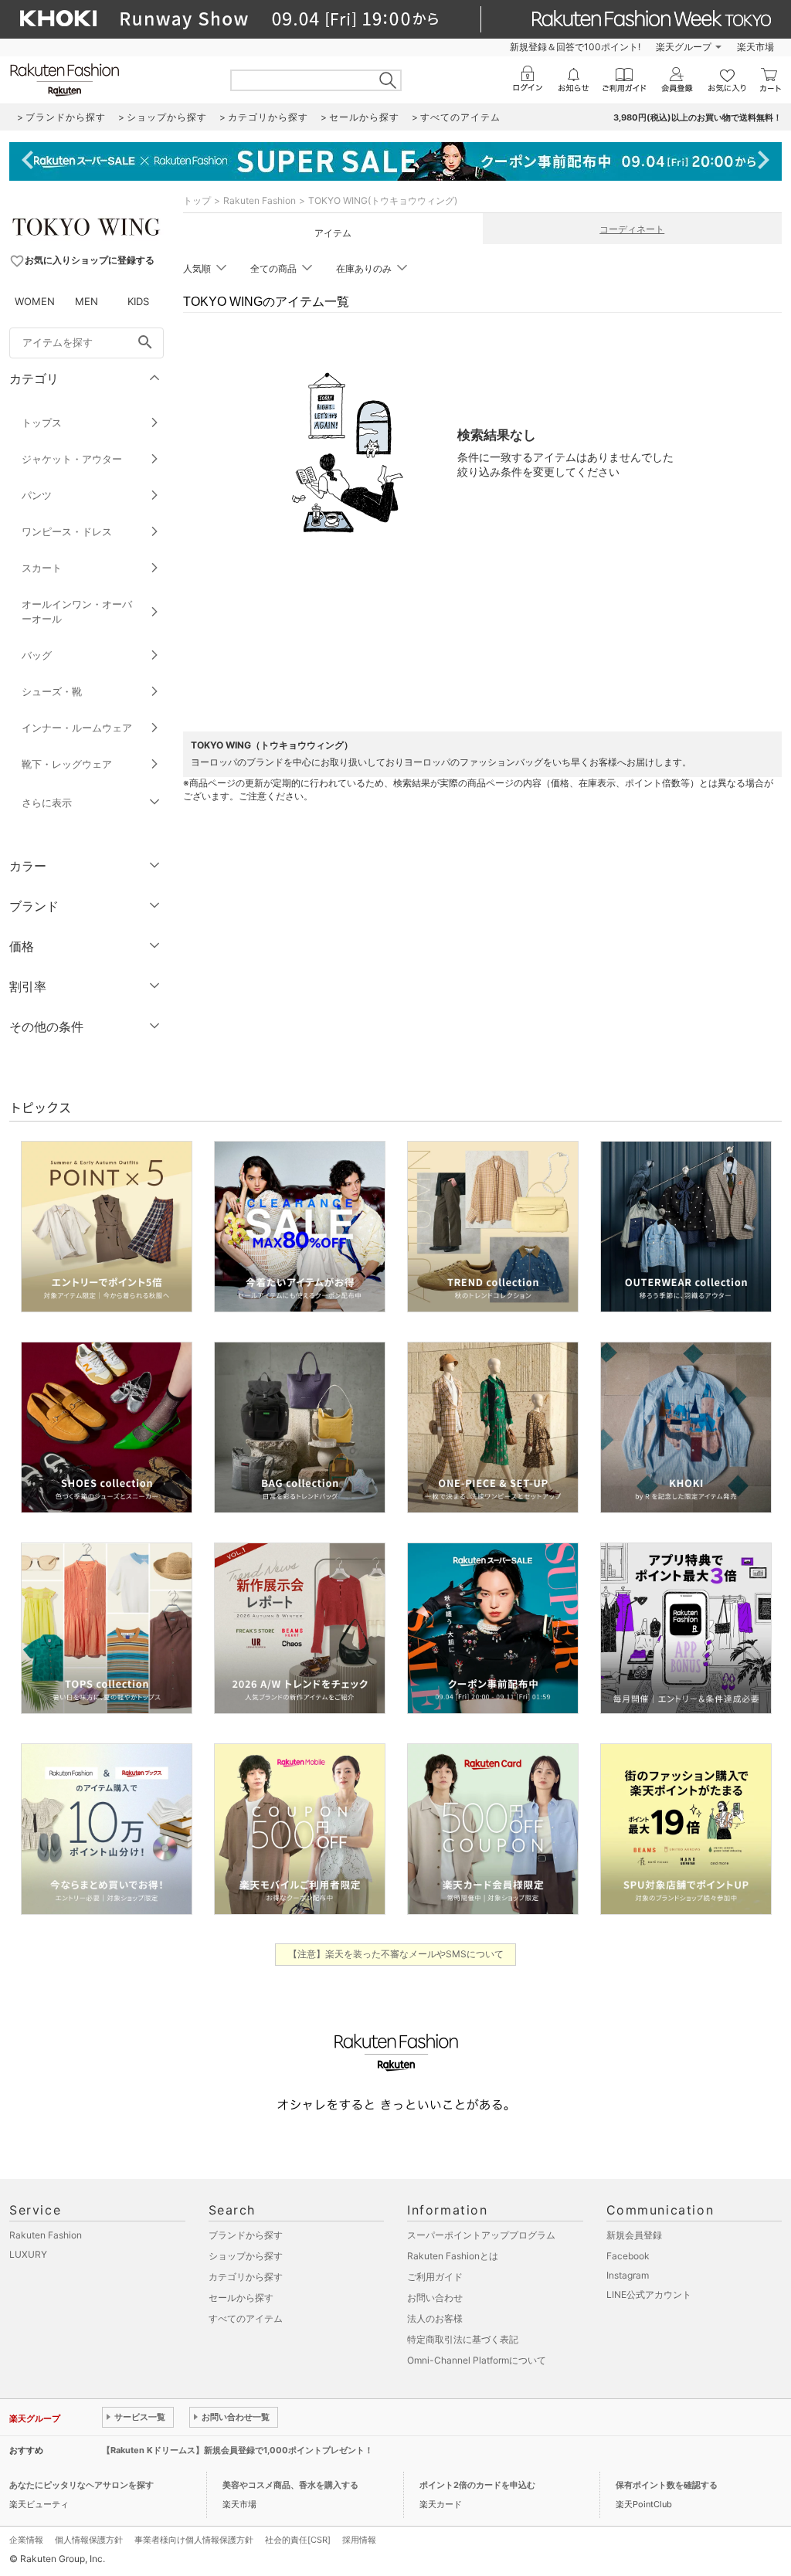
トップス (42, 423)
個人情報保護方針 (89, 2540)
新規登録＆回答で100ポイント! (575, 47)
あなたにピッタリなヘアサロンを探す (81, 2485)
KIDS (138, 301)
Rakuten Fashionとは (453, 2256)
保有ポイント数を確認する (667, 2485)
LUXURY (28, 2254)
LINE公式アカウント (649, 2294)
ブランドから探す (246, 2235)
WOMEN (35, 301)
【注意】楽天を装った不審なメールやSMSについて (396, 1954)
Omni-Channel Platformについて (477, 2360)
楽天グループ (684, 47)
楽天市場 (755, 47)
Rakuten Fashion (260, 200)
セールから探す (241, 2298)
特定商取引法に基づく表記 (463, 2339)
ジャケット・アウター (72, 459)
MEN (87, 301)
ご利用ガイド (435, 2277)
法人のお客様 (435, 2318)
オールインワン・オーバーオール (77, 611)
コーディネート (632, 229)
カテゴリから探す (246, 2277)
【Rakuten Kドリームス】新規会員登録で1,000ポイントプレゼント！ (238, 2450)
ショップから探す (246, 2256)
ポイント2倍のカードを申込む (477, 2485)
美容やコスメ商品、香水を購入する (290, 2485)
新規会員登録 (634, 2235)
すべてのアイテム (246, 2318)
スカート (42, 568)
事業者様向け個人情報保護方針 (194, 2540)
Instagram (628, 2275)
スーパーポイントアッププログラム (481, 2235)
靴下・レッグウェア (67, 764)
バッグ (37, 655)
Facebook (628, 2256)
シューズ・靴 (52, 691)
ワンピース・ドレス (67, 531)
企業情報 (26, 2540)
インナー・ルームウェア (77, 728)
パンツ (37, 495)
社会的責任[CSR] (298, 2540)
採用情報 (359, 2540)
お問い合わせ (435, 2298)
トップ (197, 200)
